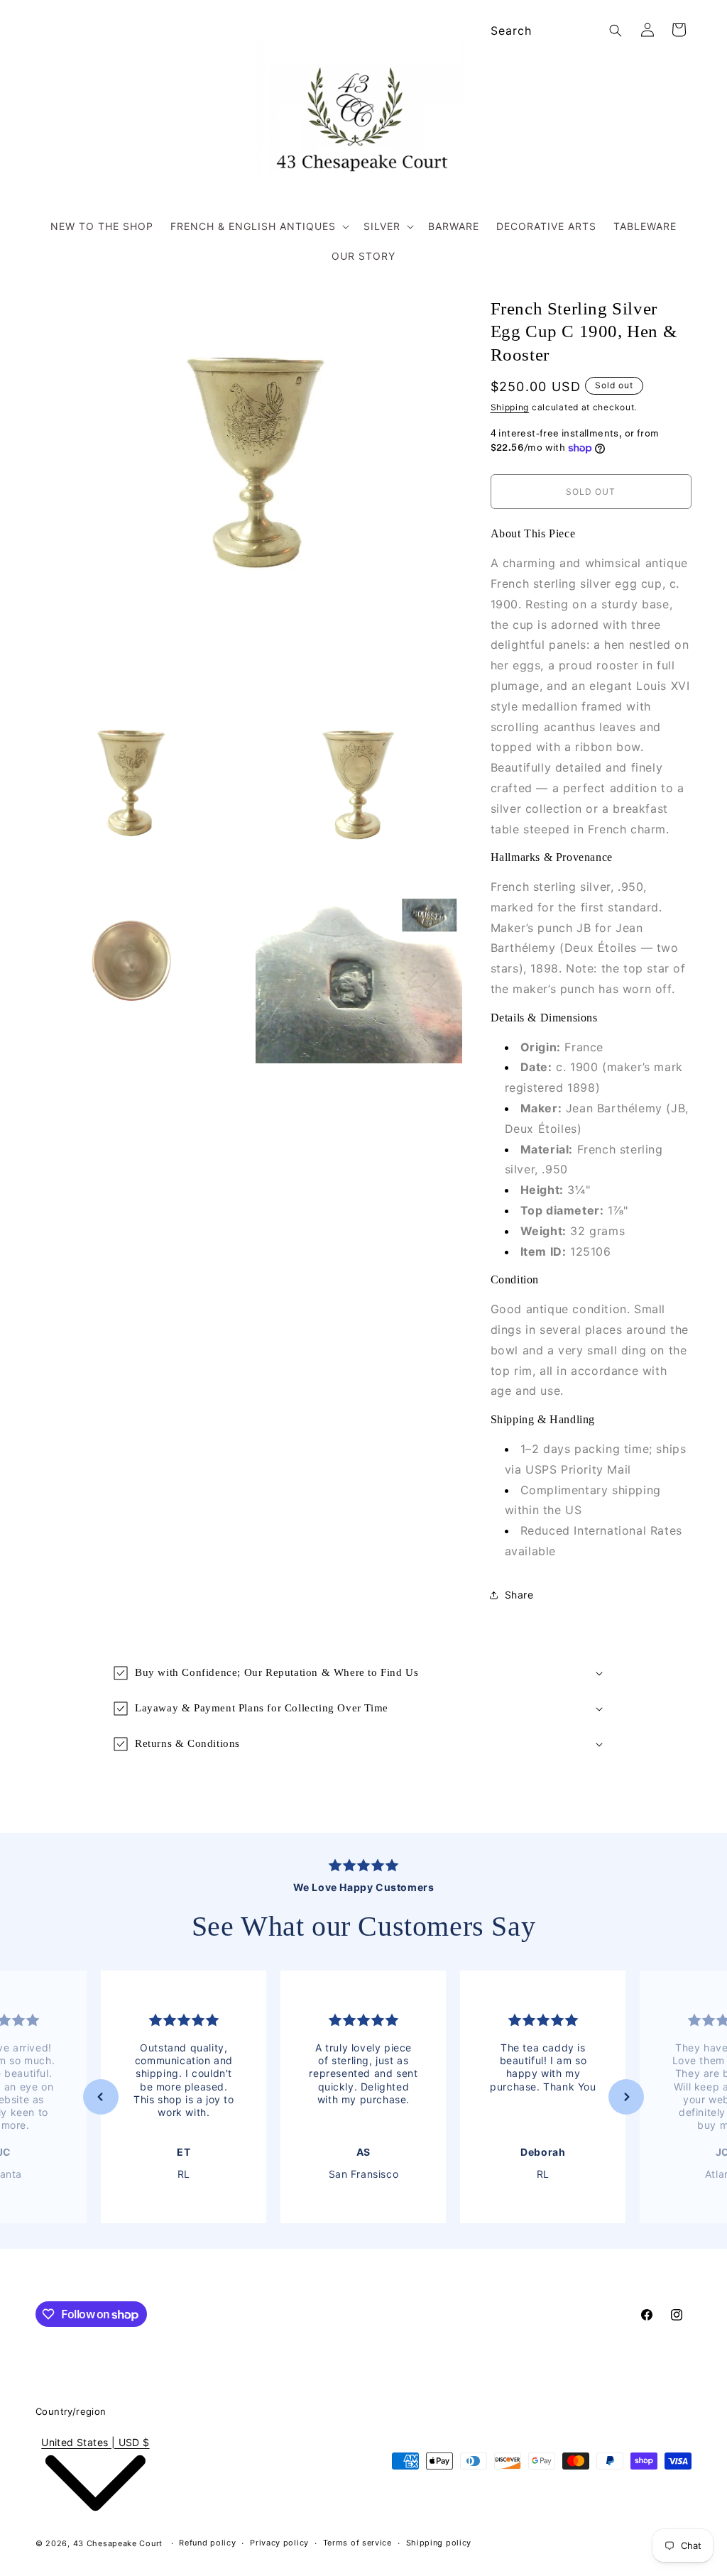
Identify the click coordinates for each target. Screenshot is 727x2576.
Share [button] (519, 1595)
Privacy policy (279, 2543)
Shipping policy (439, 2543)
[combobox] (554, 31)
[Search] (616, 31)
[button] (258, 226)
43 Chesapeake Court (118, 2543)
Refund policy (207, 2543)
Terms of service (357, 2543)
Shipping (510, 407)
